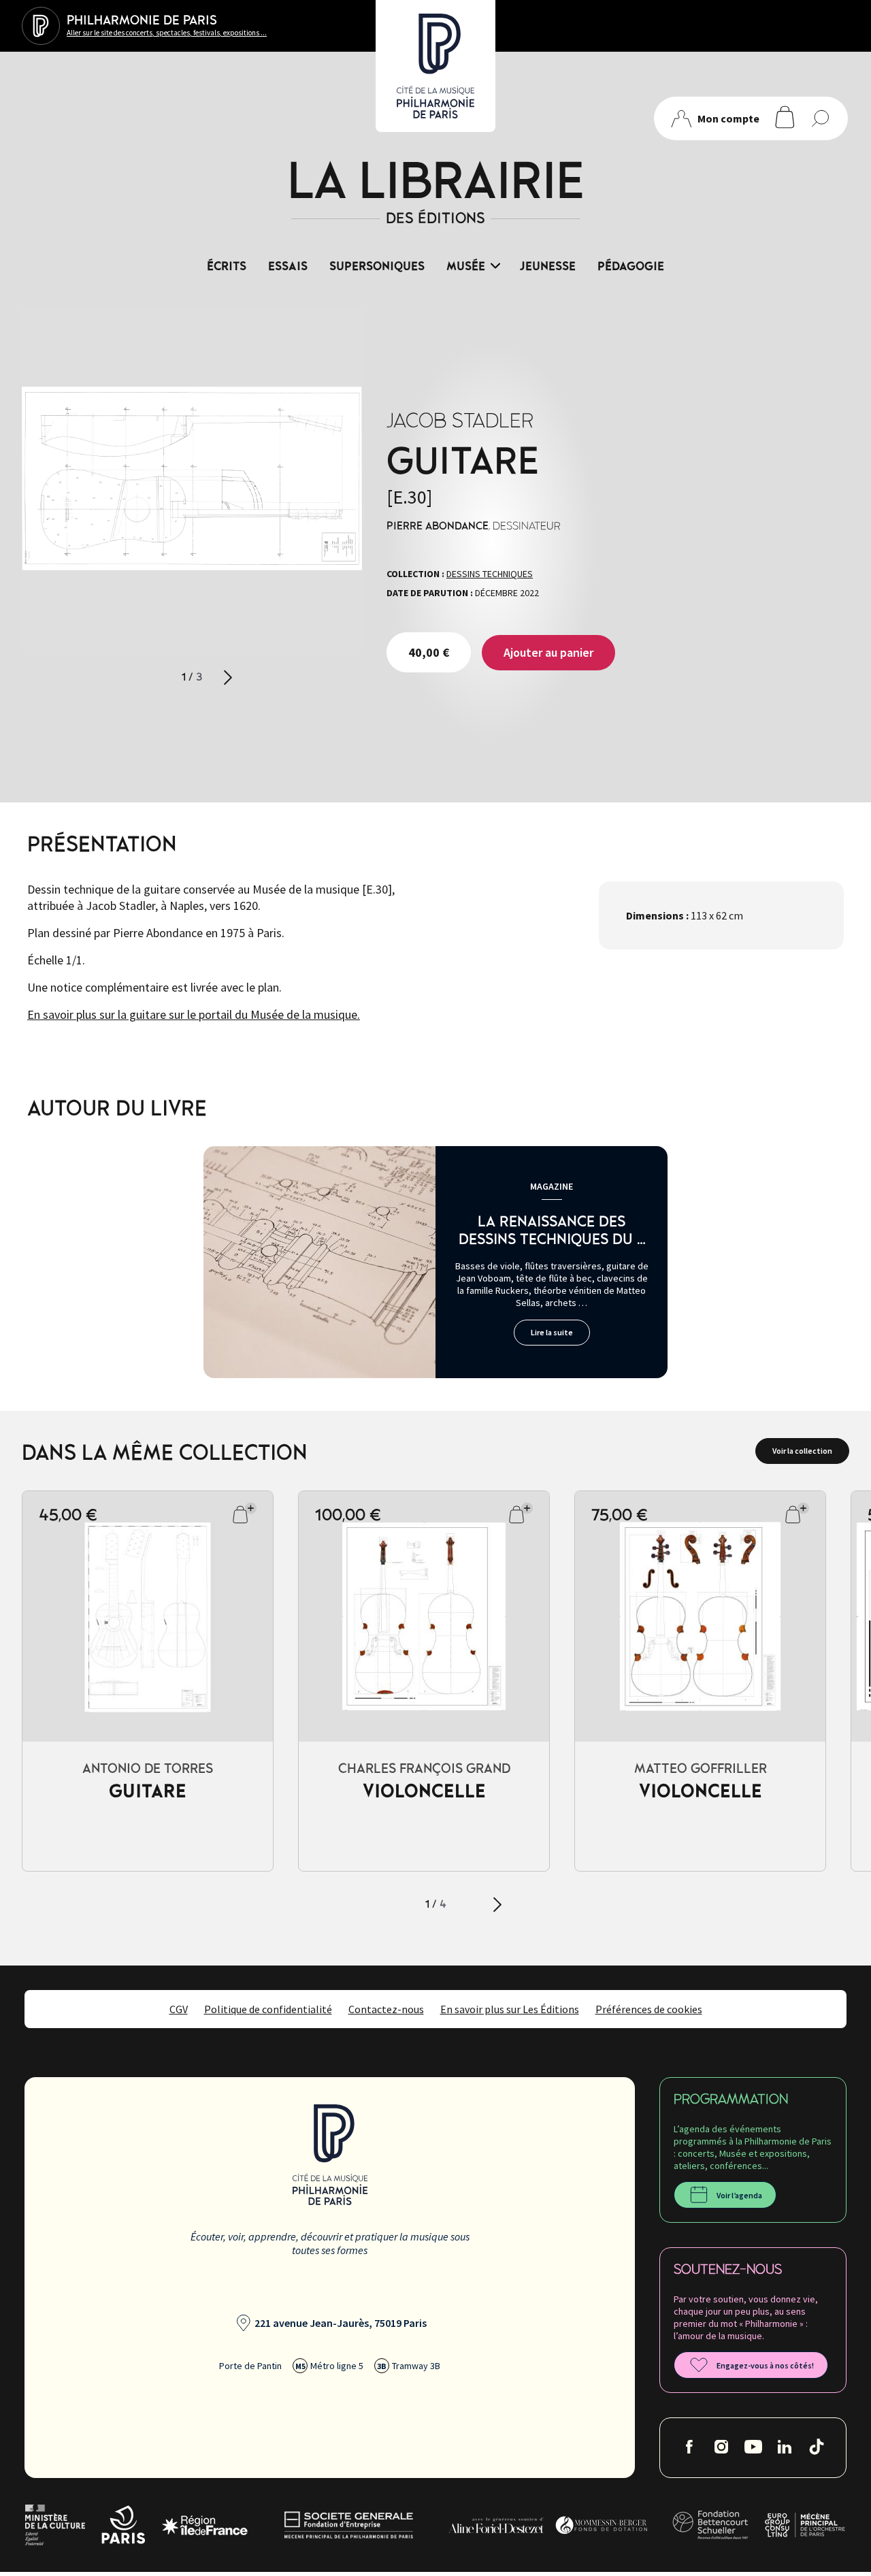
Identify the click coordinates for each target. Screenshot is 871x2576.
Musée (466, 267)
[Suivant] (228, 678)
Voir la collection (802, 1451)
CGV (179, 2009)
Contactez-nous (386, 2009)
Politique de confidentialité (268, 2009)
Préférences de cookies (649, 2009)
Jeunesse (548, 267)
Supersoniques (377, 267)
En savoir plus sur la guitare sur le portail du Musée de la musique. (194, 1014)
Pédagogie (631, 267)
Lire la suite (552, 1332)
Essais (288, 267)
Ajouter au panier (548, 652)
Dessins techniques (490, 574)
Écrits (227, 267)
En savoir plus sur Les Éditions (510, 2009)
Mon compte (728, 118)
